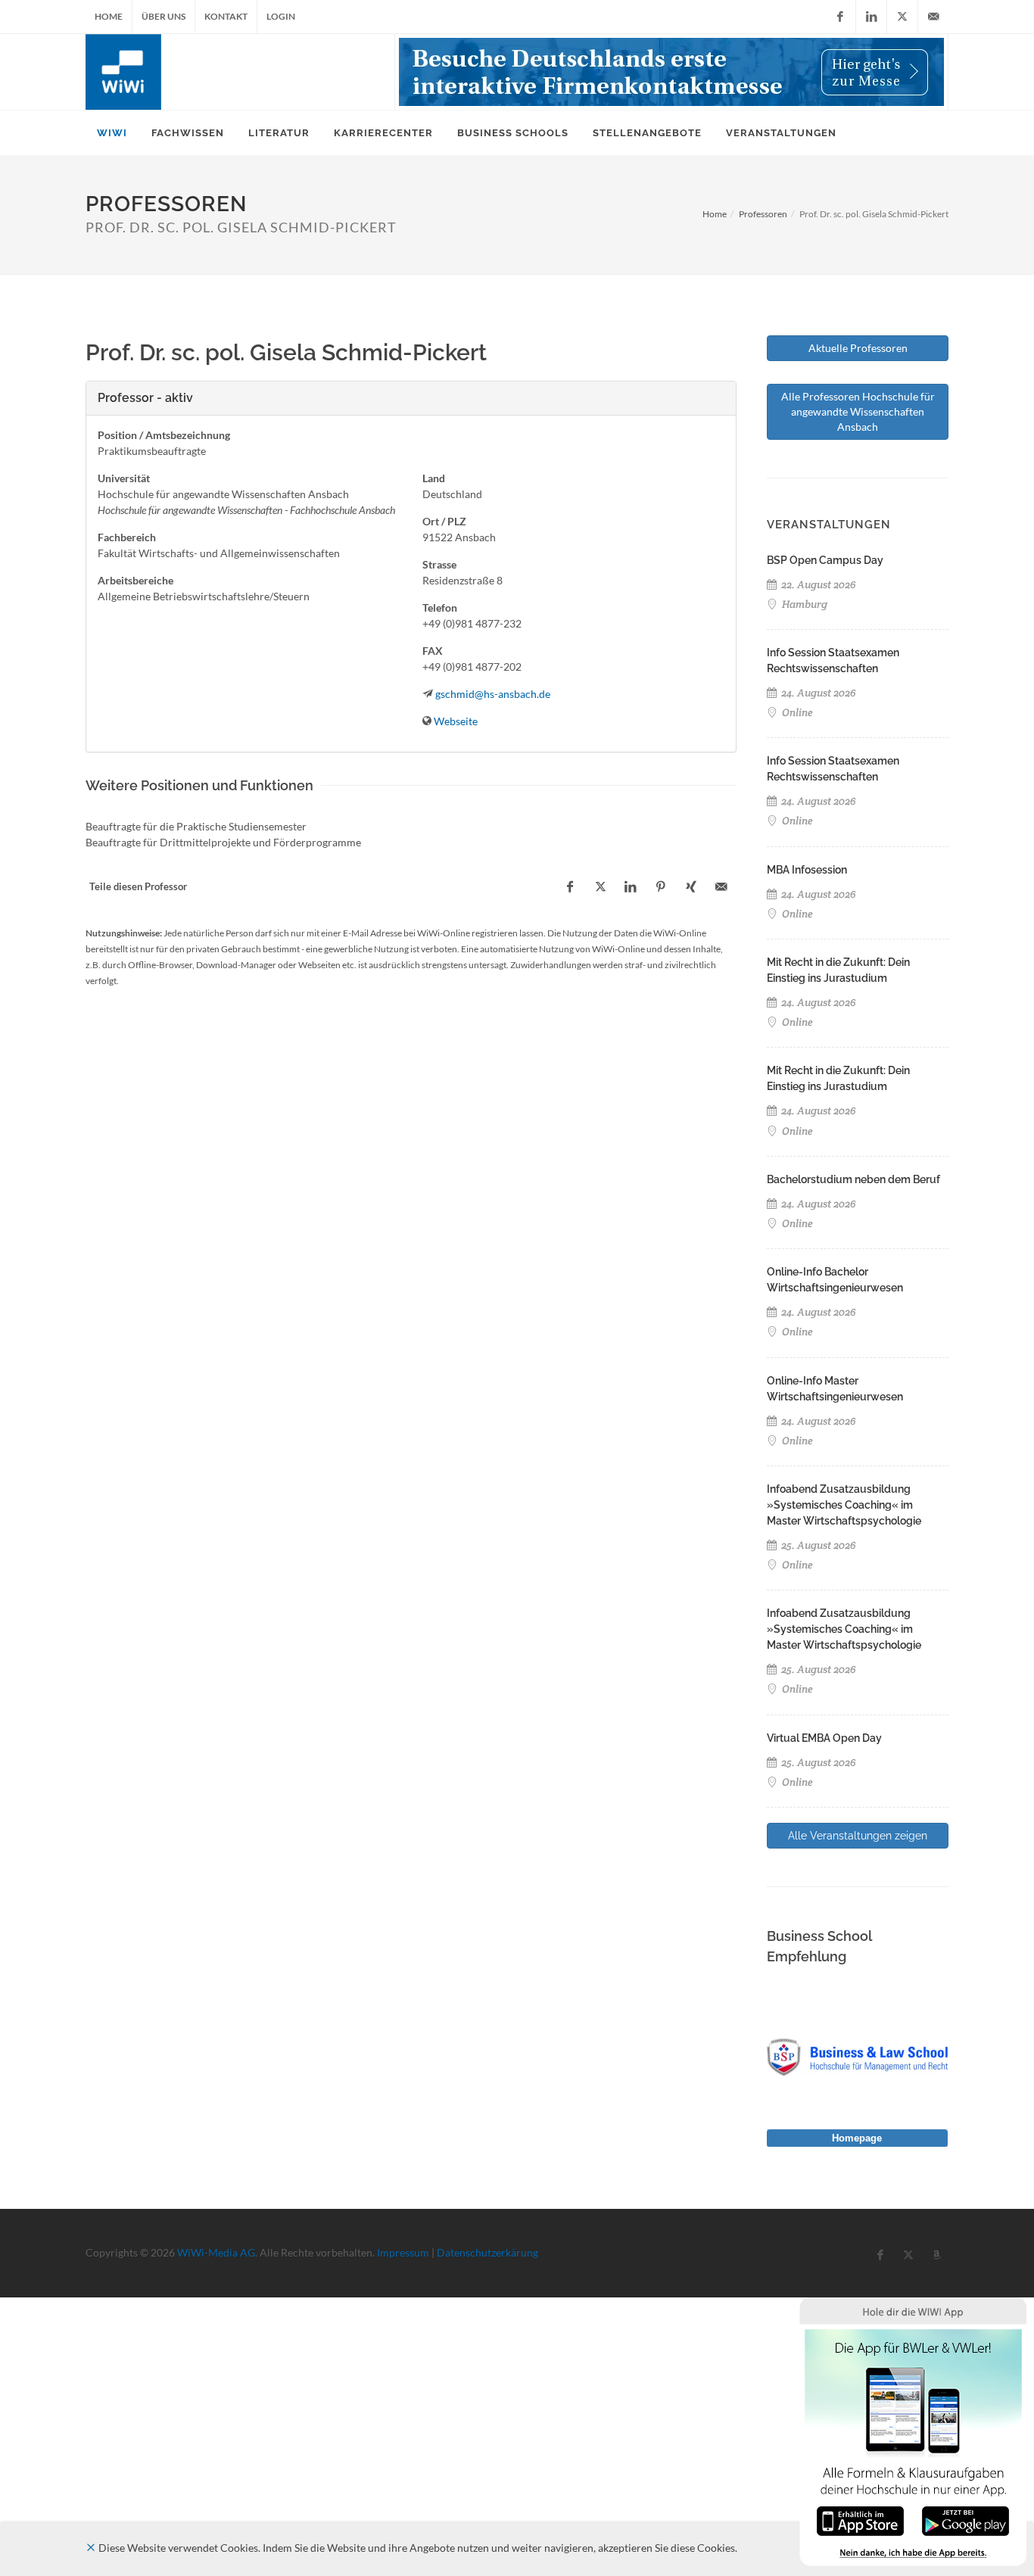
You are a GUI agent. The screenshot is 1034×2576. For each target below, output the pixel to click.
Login (281, 16)
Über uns (164, 16)
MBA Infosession (807, 870)
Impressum (403, 2252)
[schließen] (91, 2548)
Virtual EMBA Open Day (824, 1738)
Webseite (456, 721)
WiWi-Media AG (216, 2252)
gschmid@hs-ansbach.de (493, 694)
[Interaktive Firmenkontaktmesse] (671, 72)
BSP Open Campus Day (825, 560)
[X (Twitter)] (902, 17)
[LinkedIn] (871, 17)
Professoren (763, 214)
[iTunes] (860, 2520)
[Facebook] (840, 17)
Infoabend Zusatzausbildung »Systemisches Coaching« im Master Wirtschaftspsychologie (844, 1505)
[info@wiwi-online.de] (933, 17)
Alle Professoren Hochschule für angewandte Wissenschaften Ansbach (858, 411)
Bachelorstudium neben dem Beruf (853, 1179)
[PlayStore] (965, 2520)
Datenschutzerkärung (487, 2252)
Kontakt (226, 16)
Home (109, 16)
